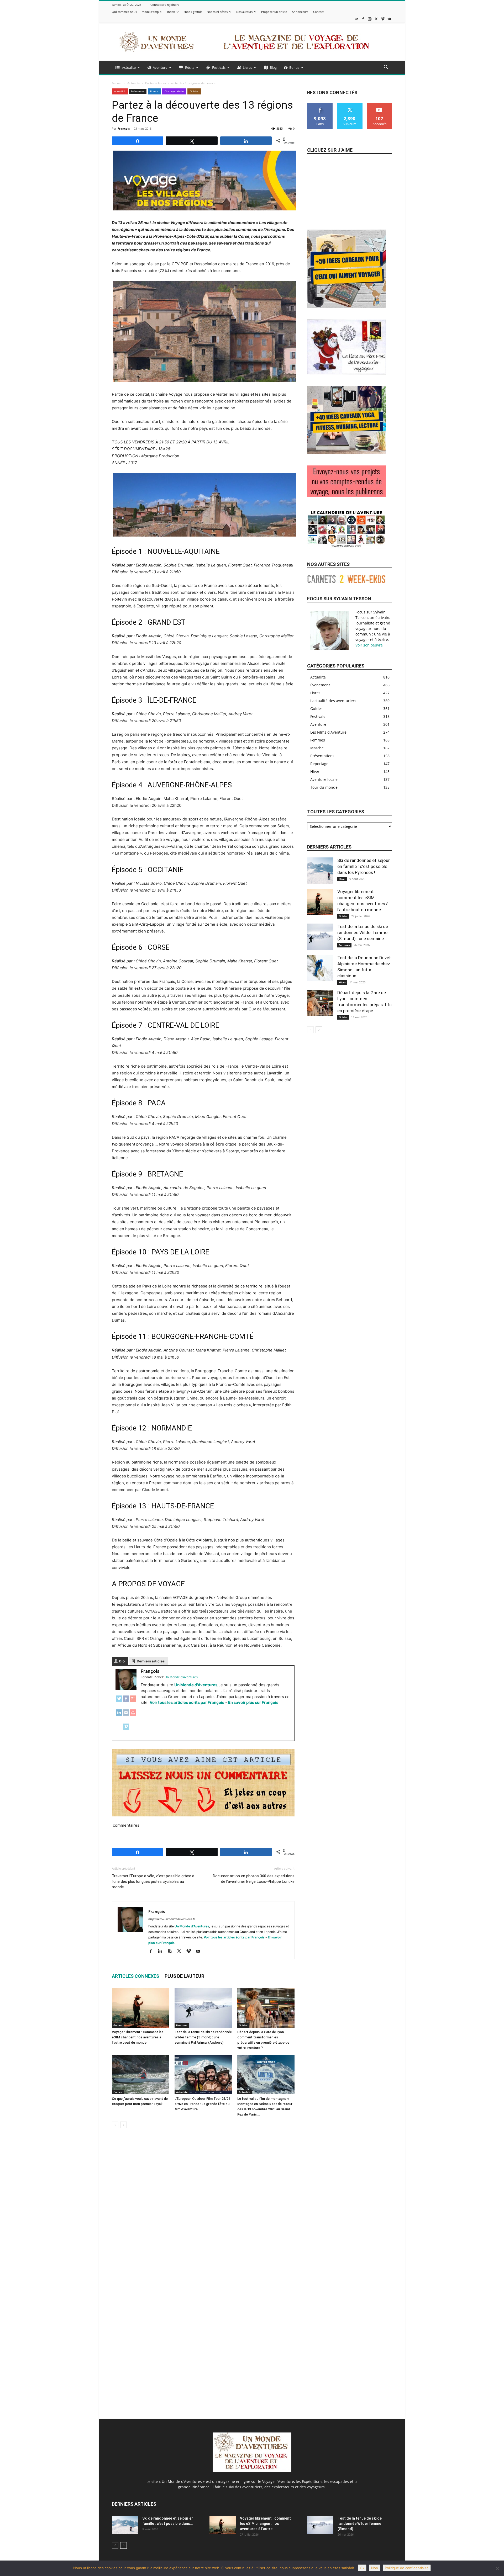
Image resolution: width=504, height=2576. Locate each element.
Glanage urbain (174, 91)
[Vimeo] (383, 19)
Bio (122, 1661)
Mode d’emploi (152, 12)
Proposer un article (274, 12)
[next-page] (124, 2125)
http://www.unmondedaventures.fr (172, 1919)
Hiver (342, 879)
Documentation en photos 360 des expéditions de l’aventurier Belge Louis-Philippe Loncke (254, 1879)
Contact (318, 12)
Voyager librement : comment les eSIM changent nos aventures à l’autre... (265, 2524)
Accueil (117, 83)
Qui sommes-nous (124, 12)
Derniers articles (151, 1661)
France (154, 91)
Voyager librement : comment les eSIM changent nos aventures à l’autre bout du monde (138, 2037)
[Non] (497, 2568)
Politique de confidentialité (407, 2568)
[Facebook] (363, 19)
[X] (376, 19)
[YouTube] (133, 1715)
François (124, 128)
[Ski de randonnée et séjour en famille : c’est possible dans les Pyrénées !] (320, 871)
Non (375, 2568)
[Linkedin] (162, 1952)
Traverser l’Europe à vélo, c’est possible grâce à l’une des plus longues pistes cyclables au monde (153, 1881)
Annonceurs (300, 12)
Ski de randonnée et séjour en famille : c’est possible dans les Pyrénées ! (364, 866)
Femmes (182, 2025)
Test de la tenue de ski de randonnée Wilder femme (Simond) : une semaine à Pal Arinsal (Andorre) (203, 2037)
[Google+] (133, 1701)
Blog (273, 67)
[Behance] (356, 19)
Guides (194, 91)
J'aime (320, 105)
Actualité (129, 67)
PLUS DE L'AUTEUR (184, 1976)
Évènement (138, 91)
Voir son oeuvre (369, 645)
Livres (247, 67)
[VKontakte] (389, 19)
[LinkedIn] (119, 1715)
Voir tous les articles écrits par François (187, 1702)
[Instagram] (370, 19)
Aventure (160, 67)
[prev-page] (115, 2125)
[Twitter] (119, 1701)
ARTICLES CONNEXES (135, 1976)
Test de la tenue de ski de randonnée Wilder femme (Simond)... (360, 2524)
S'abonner (380, 105)
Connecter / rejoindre (165, 5)
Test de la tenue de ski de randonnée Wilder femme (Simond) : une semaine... (363, 932)
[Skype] (172, 1952)
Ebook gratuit (193, 12)
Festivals (219, 67)
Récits (190, 67)
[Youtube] (200, 1952)
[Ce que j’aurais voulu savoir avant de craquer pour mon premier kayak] (140, 2075)
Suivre (350, 105)
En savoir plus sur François (253, 1702)
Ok (362, 2568)
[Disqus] (203, 2206)
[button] (386, 68)
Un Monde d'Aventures (196, 1685)
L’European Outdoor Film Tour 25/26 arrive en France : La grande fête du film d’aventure (202, 2104)
